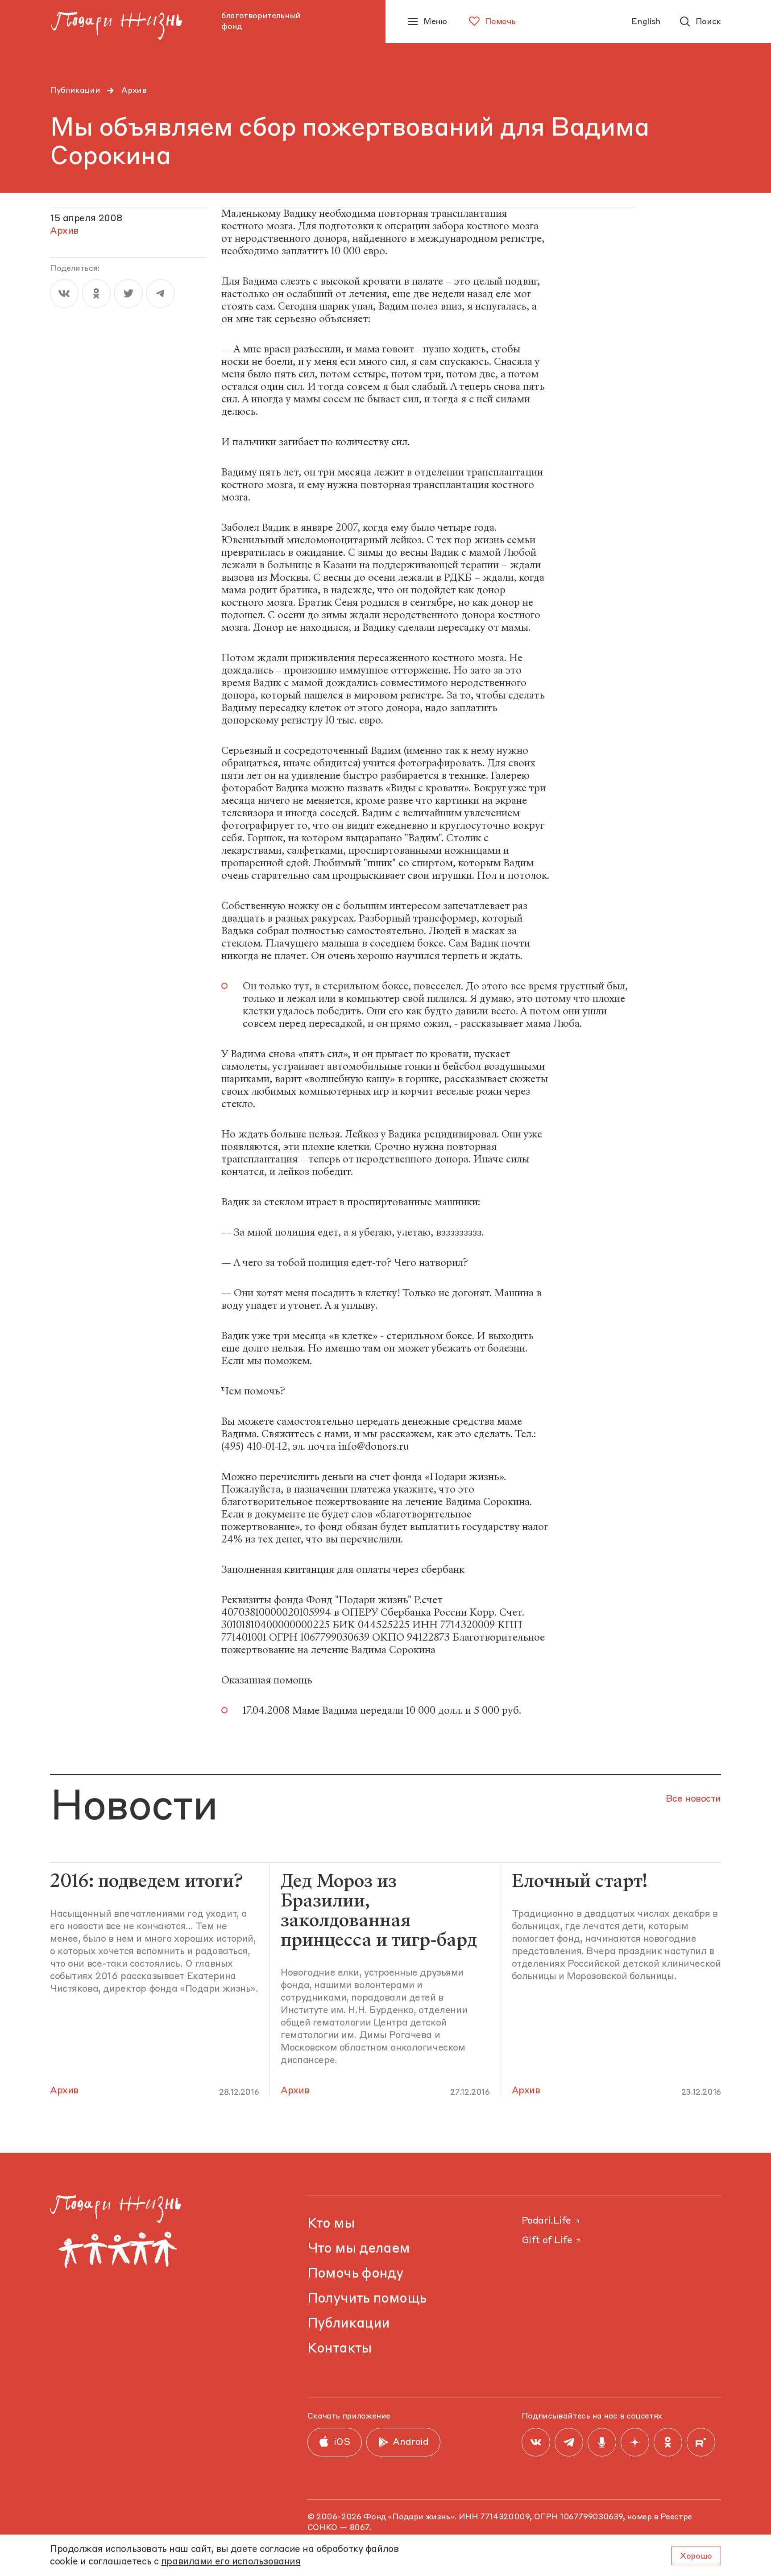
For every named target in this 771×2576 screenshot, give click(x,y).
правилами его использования (231, 2562)
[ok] (96, 294)
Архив (134, 91)
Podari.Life (546, 2221)
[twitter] (128, 294)
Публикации (75, 91)
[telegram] (161, 294)
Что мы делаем (359, 2249)
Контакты (340, 2349)
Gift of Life (547, 2241)
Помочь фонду (356, 2274)
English (646, 22)
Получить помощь (367, 2299)
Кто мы (331, 2224)
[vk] (64, 294)
